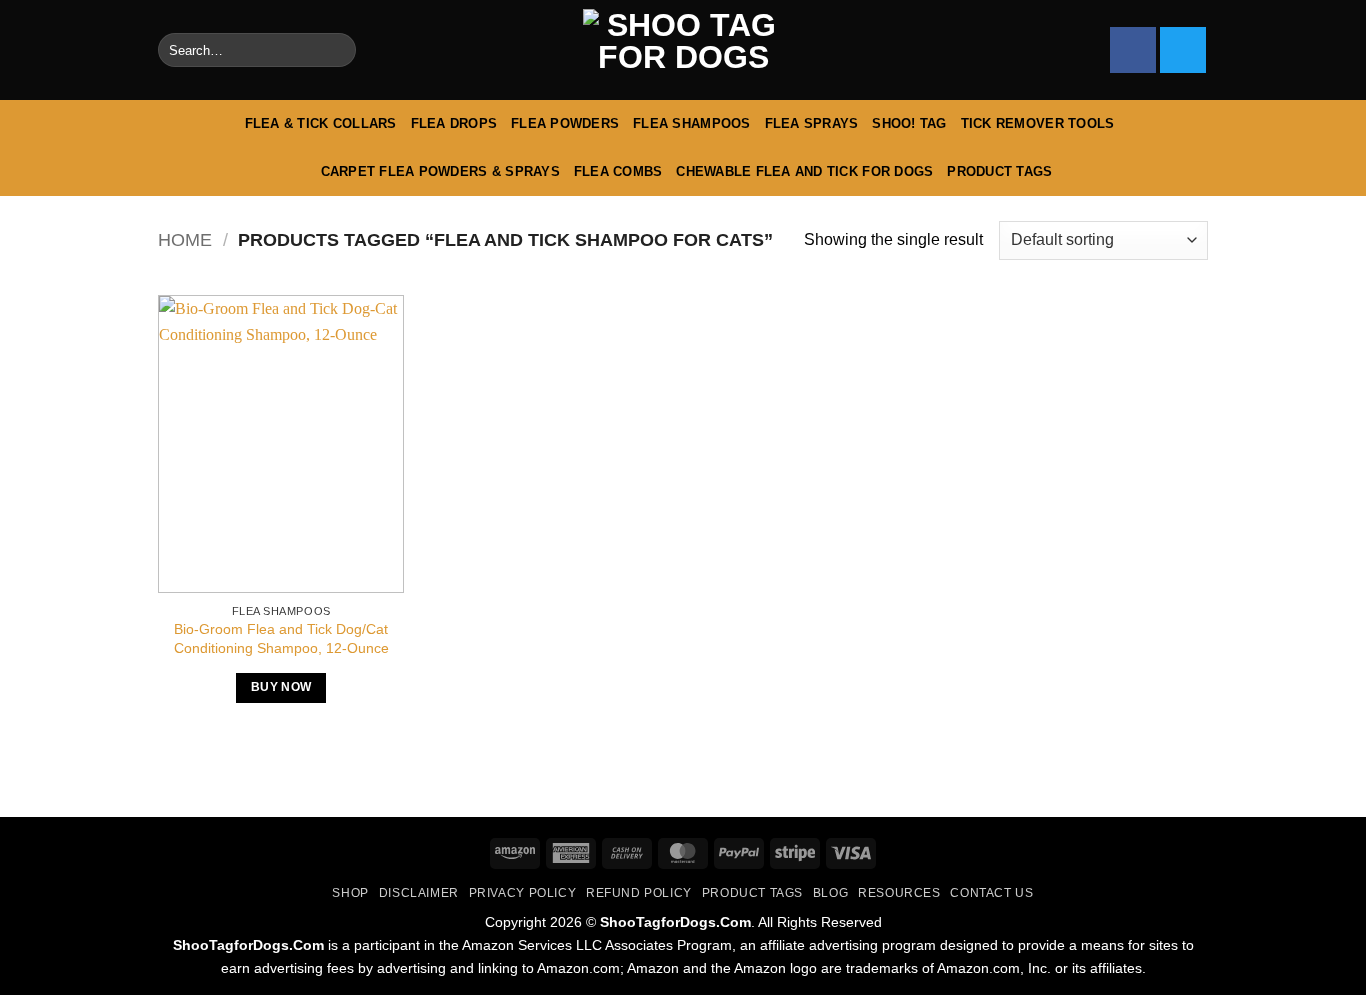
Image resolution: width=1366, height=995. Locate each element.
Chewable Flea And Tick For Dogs (804, 171)
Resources (899, 893)
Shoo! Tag (909, 123)
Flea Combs (618, 171)
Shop (350, 893)
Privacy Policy (523, 893)
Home (185, 239)
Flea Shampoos (691, 123)
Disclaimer (419, 893)
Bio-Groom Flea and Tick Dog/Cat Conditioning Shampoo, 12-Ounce (281, 638)
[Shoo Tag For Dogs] (683, 50)
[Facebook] (1133, 50)
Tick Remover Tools (1038, 123)
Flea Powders (565, 123)
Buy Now (281, 687)
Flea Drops (454, 123)
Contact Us (991, 893)
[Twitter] (1183, 50)
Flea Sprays (812, 123)
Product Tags (999, 171)
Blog (830, 893)
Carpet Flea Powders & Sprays (440, 171)
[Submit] (336, 50)
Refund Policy (639, 893)
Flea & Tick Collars (321, 123)
